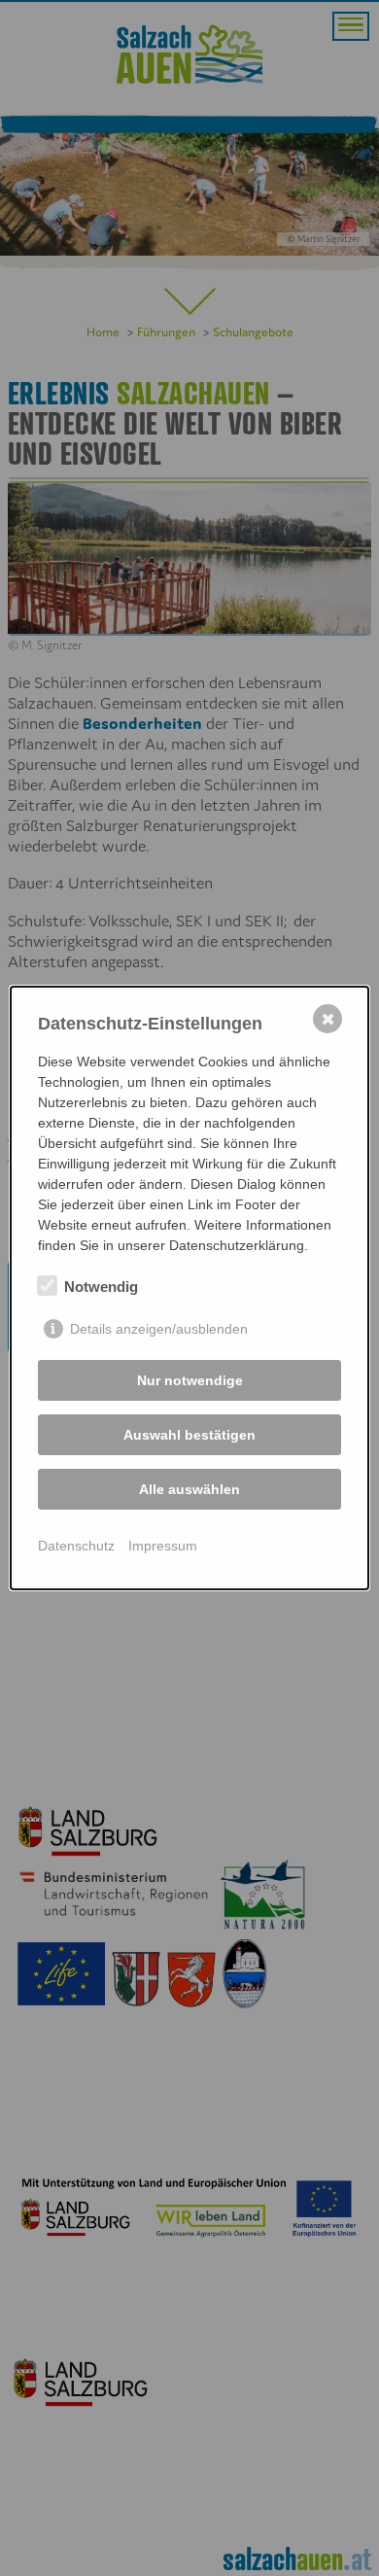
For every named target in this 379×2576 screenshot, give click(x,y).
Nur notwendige (190, 1380)
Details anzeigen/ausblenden (159, 1329)
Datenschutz (76, 1546)
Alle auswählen (189, 1489)
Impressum (163, 1546)
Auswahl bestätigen (189, 1435)
